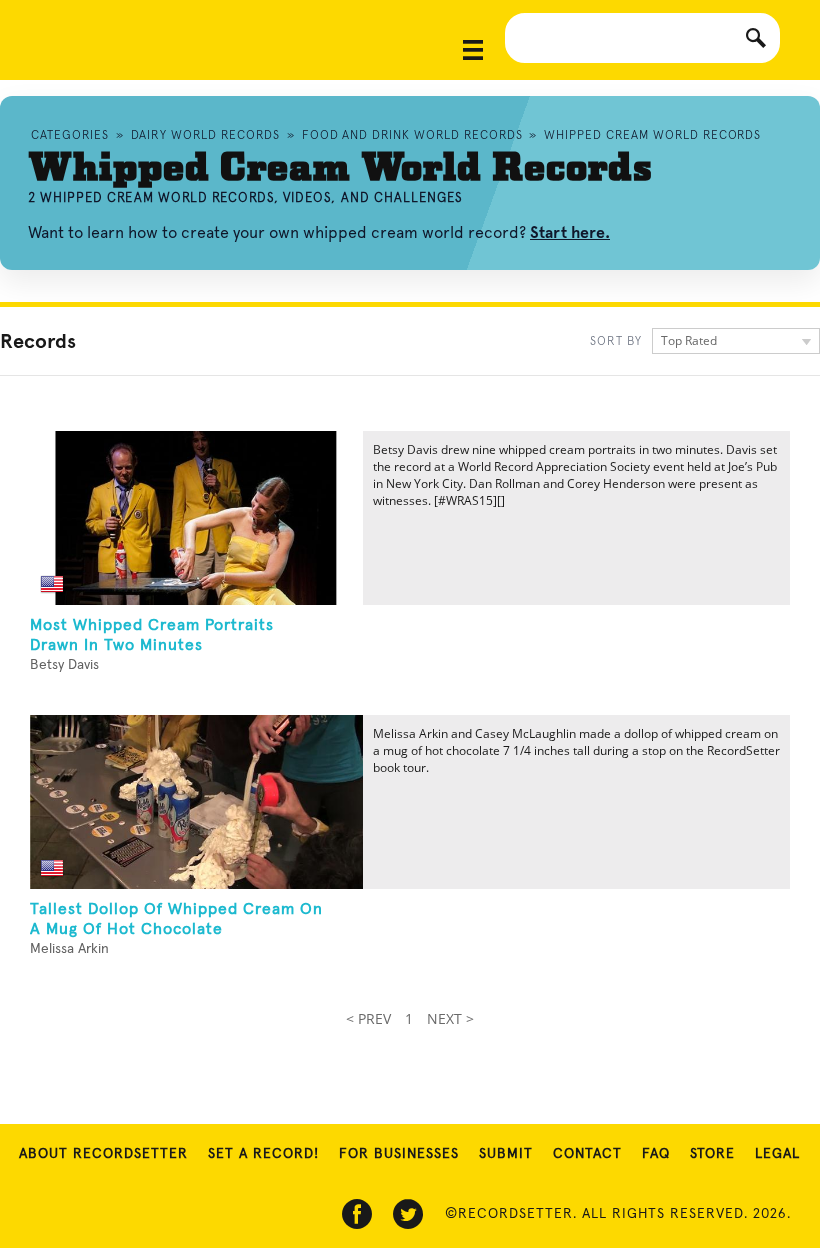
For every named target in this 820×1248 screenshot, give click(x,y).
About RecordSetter (103, 1154)
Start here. (570, 232)
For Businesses (399, 1154)
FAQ (656, 1154)
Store (712, 1154)
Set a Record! (263, 1154)
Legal (777, 1154)
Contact (587, 1154)
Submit (506, 1154)
